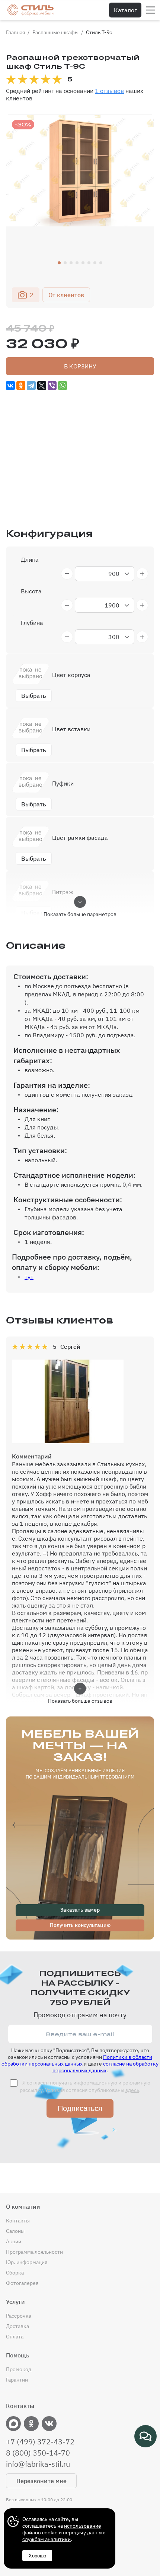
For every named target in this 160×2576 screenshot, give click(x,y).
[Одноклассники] (21, 386)
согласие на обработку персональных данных (106, 2067)
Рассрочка (19, 2316)
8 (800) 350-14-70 (38, 2453)
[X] (42, 386)
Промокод (19, 2369)
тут (29, 1277)
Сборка (15, 2273)
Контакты (18, 2221)
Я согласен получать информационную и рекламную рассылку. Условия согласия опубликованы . (85, 2086)
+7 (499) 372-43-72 (40, 2442)
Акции (14, 2241)
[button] (59, 263)
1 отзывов (109, 91)
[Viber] (52, 386)
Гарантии (17, 2380)
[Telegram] (31, 386)
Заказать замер (80, 1910)
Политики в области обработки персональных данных (77, 2060)
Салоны (15, 2231)
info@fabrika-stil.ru (38, 2464)
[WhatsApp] (63, 386)
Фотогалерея (22, 2283)
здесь (132, 2090)
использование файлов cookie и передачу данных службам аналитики (64, 2533)
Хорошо (37, 2556)
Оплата (15, 2337)
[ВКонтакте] (10, 386)
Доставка (17, 2326)
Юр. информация (27, 2262)
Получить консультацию (80, 1925)
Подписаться (80, 2108)
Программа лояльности (34, 2252)
